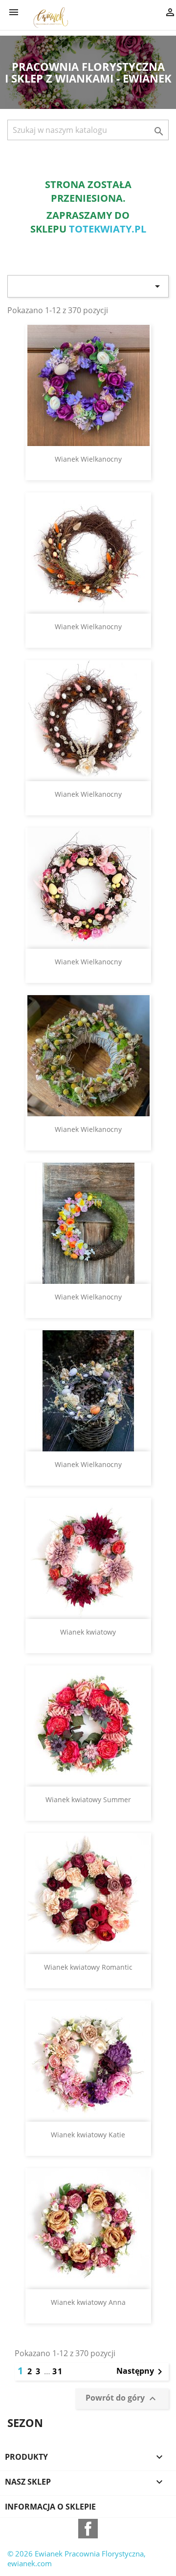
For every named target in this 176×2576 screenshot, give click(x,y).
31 (58, 2371)
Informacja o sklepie (50, 2507)
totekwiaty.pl (108, 229)
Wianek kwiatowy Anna (88, 2302)
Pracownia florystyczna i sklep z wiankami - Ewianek (88, 72)
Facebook (88, 2529)
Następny (141, 2372)
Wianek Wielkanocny (88, 459)
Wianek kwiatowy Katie (88, 2135)
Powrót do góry (122, 2398)
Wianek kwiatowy (88, 1632)
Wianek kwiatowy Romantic (88, 1967)
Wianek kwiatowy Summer (88, 1799)
